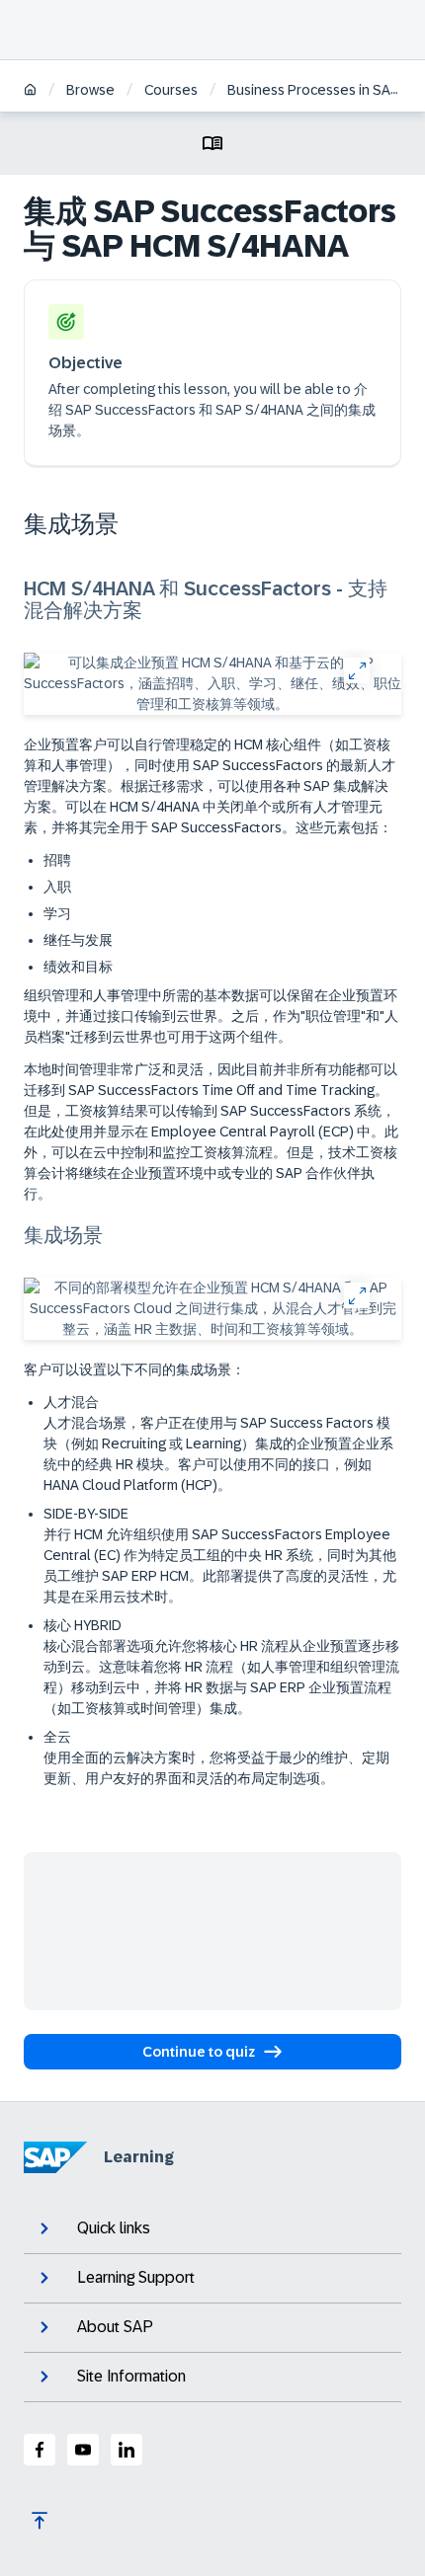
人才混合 (218, 1444)
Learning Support (136, 2277)
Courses (171, 90)
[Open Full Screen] (356, 670)
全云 (216, 1757)
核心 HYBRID (221, 1667)
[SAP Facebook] (40, 2450)
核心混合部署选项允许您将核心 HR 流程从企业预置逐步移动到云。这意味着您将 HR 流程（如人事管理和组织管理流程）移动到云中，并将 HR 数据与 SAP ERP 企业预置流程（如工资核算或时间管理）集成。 (221, 1677)
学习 (57, 913)
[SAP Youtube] (83, 2450)
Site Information (131, 2376)
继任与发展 (78, 940)
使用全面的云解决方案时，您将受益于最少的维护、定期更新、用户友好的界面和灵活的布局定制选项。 (216, 1768)
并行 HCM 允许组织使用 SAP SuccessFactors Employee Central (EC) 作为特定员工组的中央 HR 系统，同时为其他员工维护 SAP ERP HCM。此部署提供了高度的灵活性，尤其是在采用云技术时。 (220, 1565)
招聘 (57, 860)
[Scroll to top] (40, 2521)
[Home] (30, 91)
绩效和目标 (78, 967)
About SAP (115, 2327)
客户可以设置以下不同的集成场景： (134, 1369)
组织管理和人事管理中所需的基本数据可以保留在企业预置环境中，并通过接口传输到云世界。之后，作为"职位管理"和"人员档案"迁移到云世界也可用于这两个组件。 (211, 1016)
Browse (90, 90)
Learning (139, 2157)
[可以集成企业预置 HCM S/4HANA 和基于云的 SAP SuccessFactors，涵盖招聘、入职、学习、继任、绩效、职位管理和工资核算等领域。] (212, 684)
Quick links (114, 2228)
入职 (57, 887)
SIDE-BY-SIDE (220, 1555)
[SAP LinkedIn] (127, 2450)
